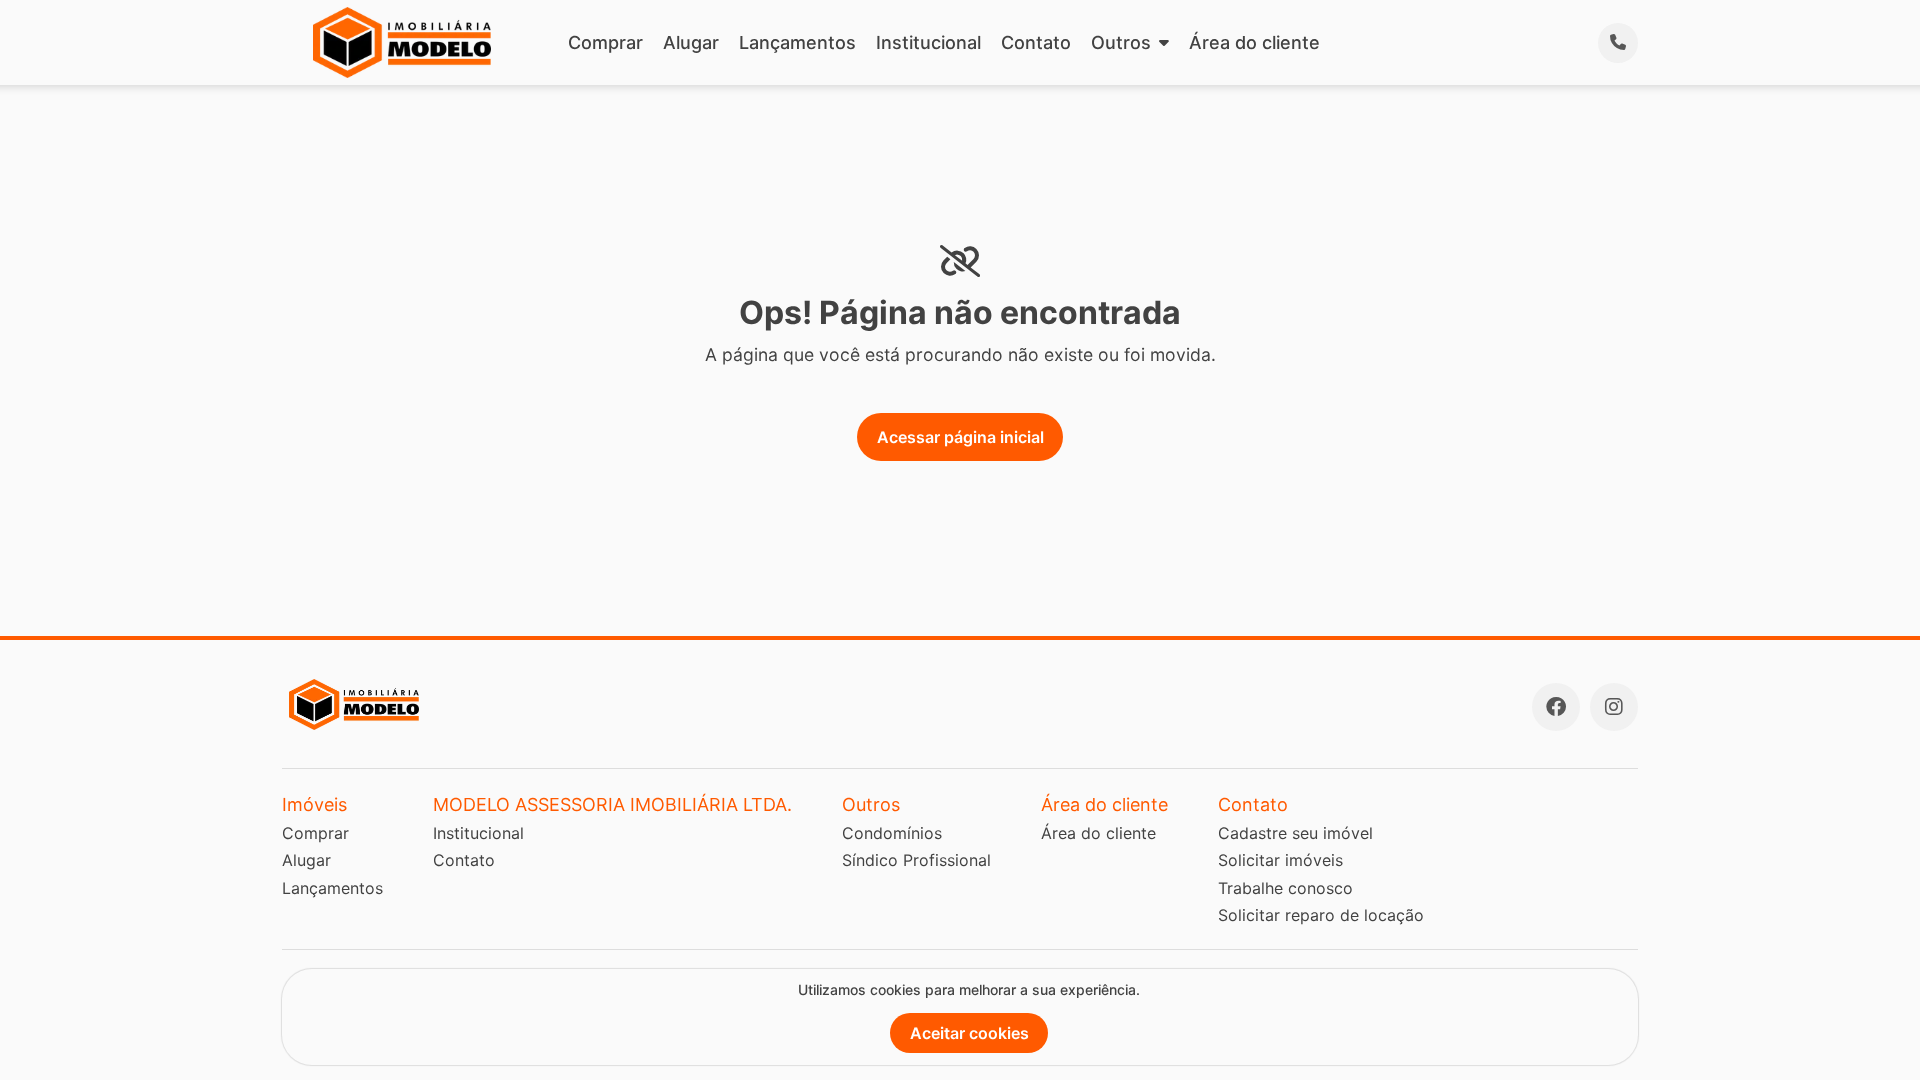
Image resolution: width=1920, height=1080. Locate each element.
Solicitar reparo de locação (1321, 915)
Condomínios (892, 833)
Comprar (605, 42)
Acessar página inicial (960, 437)
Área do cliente (1254, 42)
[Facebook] (1556, 707)
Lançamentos (797, 42)
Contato (1036, 42)
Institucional (928, 42)
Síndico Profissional (916, 860)
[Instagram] (1614, 707)
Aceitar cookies (969, 1033)
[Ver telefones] (1618, 43)
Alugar (691, 42)
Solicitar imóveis (1280, 860)
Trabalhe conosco (1285, 888)
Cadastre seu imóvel (1295, 833)
